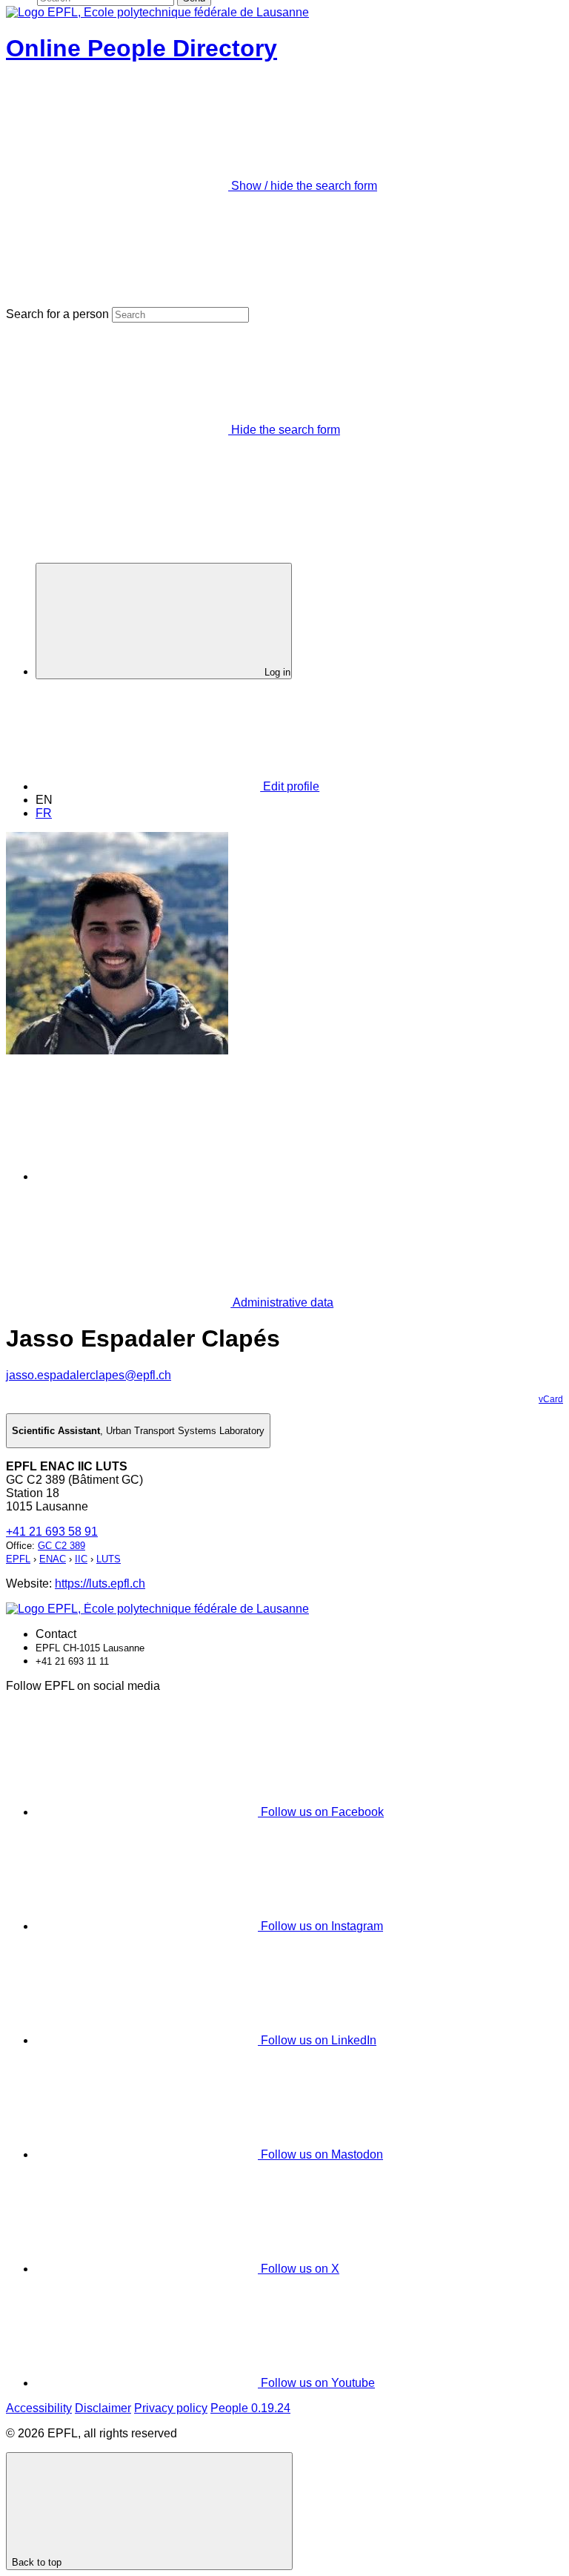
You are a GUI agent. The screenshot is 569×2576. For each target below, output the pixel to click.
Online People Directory (142, 48)
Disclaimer (103, 2408)
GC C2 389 (61, 1546)
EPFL (18, 1559)
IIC (81, 1559)
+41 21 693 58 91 (52, 1532)
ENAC (53, 1559)
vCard (551, 1399)
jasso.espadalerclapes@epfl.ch (89, 1375)
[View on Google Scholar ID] (148, 1176)
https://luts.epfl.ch (100, 1583)
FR (44, 813)
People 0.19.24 (250, 2408)
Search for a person (57, 314)
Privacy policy (171, 2408)
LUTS (109, 1559)
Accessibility (39, 2408)
